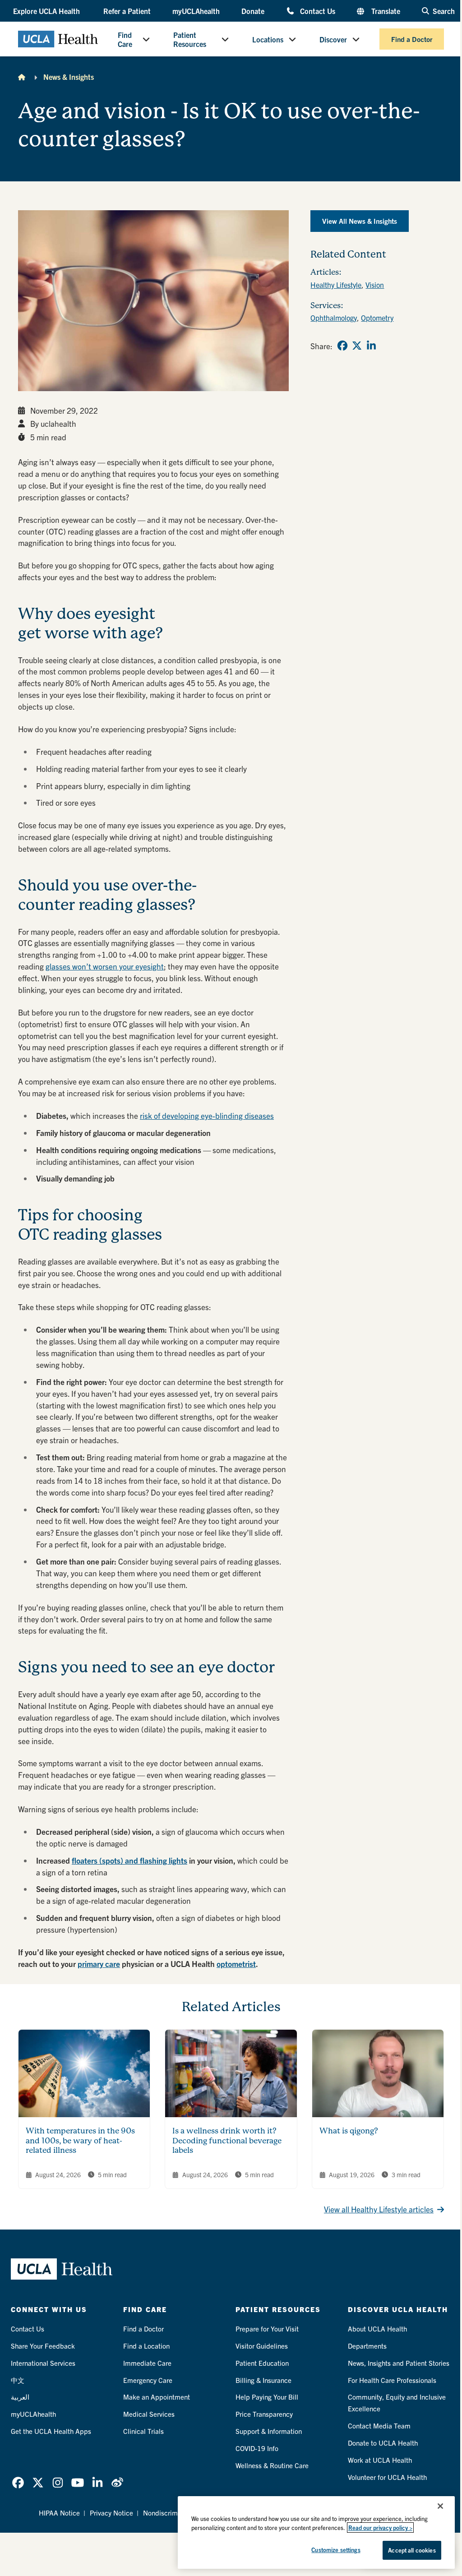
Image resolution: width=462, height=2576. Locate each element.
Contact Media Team (379, 2426)
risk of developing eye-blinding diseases (207, 1115)
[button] (47, 11)
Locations (268, 39)
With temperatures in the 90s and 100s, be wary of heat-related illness (80, 2140)
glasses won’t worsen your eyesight (105, 966)
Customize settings (336, 2550)
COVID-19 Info (257, 2448)
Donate (253, 11)
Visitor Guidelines (262, 2346)
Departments (367, 2346)
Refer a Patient (127, 11)
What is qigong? (349, 2131)
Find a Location (146, 2346)
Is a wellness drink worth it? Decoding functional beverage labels (227, 2140)
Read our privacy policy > (380, 2528)
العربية (20, 2397)
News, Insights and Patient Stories (399, 2363)
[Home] (22, 77)
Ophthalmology (334, 318)
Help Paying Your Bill (267, 2397)
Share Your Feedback (43, 2346)
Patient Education (262, 2363)
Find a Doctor (412, 39)
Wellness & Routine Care (272, 2465)
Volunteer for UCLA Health (387, 2477)
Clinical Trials (143, 2431)
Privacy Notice (111, 2513)
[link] (342, 346)
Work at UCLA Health (380, 2460)
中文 (18, 2380)
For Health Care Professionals (392, 2380)
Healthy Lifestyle (336, 285)
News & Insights (69, 77)
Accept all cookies (412, 2550)
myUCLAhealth (196, 11)
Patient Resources (190, 39)
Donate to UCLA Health (383, 2443)
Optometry (377, 318)
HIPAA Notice (59, 2513)
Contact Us (318, 11)
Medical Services (149, 2414)
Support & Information (269, 2431)
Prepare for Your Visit (267, 2329)
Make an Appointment (157, 2397)
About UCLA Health (377, 2329)
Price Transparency (264, 2414)
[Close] (440, 2506)
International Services (43, 2363)
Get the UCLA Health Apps (51, 2431)
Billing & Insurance (263, 2380)
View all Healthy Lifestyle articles (379, 2209)
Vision (375, 285)
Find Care (125, 39)
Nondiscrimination (171, 2513)
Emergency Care (148, 2380)
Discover (333, 39)
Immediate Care (147, 2363)
